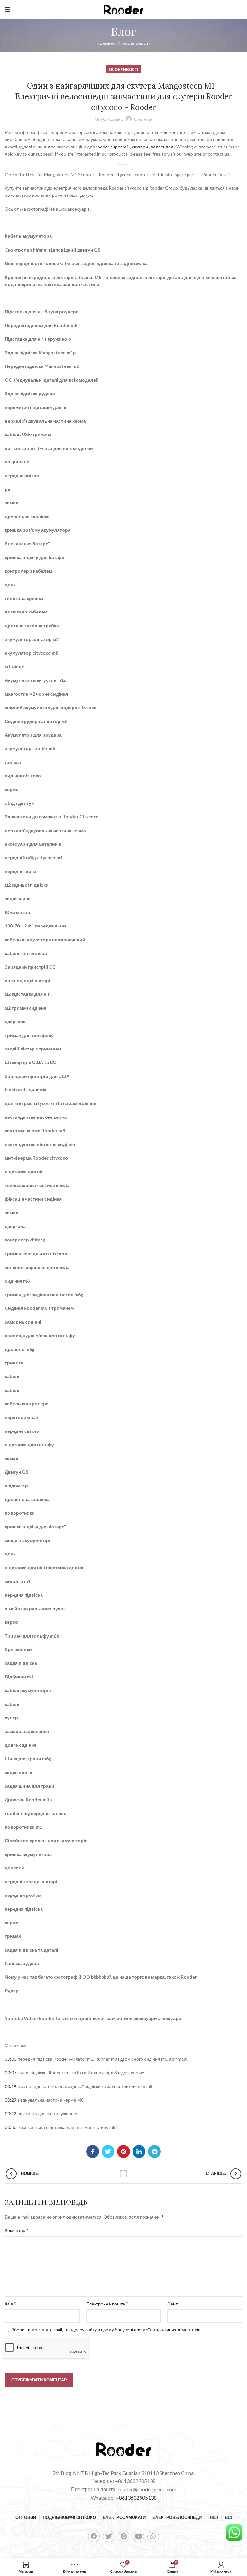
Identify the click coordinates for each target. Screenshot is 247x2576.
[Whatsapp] (153, 2536)
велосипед (162, 147)
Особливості (136, 44)
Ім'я (10, 2303)
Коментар (17, 2230)
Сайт (172, 2304)
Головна (107, 44)
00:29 (11, 2100)
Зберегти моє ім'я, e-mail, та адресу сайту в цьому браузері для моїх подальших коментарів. (106, 2329)
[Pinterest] (123, 2536)
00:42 (11, 2113)
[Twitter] (109, 2536)
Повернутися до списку (124, 2174)
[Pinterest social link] (123, 2152)
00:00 (11, 2059)
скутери (140, 147)
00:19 (11, 2086)
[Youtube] (138, 2536)
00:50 (11, 2127)
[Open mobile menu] (8, 10)
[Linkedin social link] (139, 2152)
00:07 (11, 2072)
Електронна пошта (107, 2303)
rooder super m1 (112, 147)
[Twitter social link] (108, 2152)
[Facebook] (94, 2536)
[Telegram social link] (154, 2152)
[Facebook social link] (93, 2152)
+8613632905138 (136, 2498)
